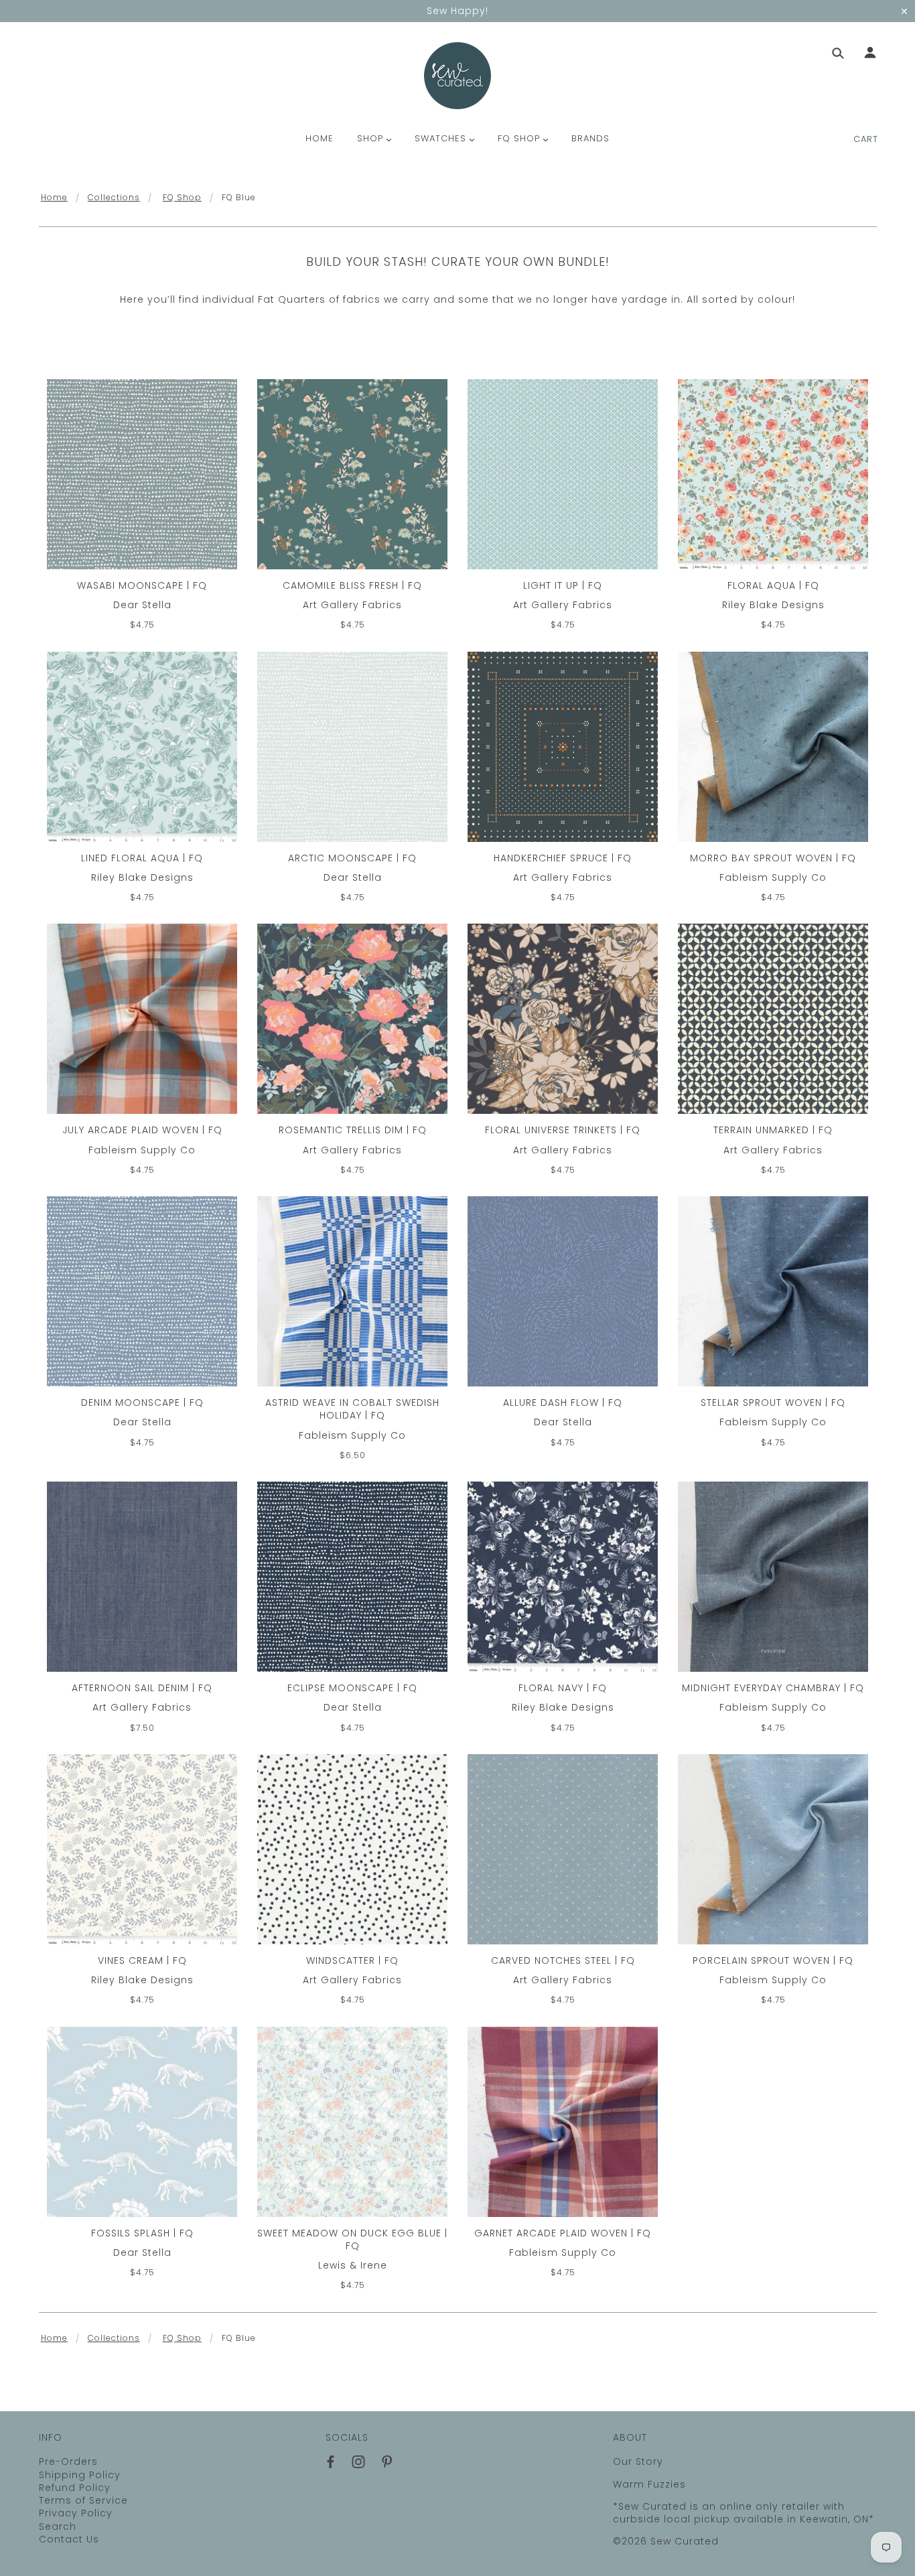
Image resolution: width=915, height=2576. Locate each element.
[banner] (457, 76)
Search (58, 2526)
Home (54, 197)
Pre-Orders (68, 2461)
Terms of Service (83, 2500)
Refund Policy (75, 2488)
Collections (114, 197)
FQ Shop (182, 197)
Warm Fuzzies (649, 2484)
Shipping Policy (80, 2475)
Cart (866, 139)
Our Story (638, 2461)
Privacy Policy (76, 2513)
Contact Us (69, 2539)
